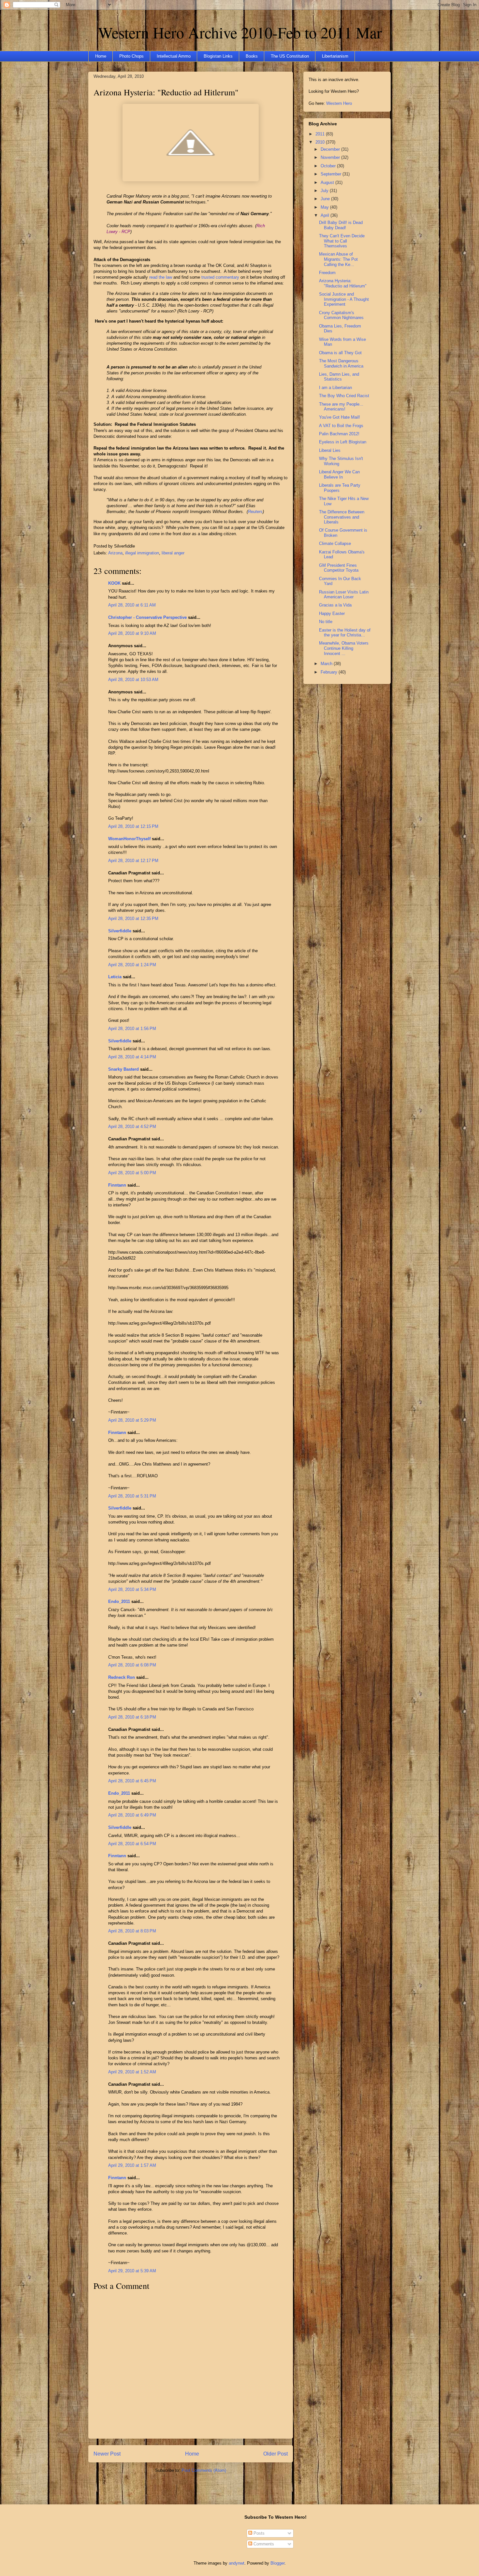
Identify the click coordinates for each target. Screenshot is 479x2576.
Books (252, 56)
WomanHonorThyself (129, 839)
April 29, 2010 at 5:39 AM (132, 2271)
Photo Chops (131, 56)
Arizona (115, 553)
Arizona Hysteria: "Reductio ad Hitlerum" (166, 92)
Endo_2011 (119, 1601)
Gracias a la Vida (335, 605)
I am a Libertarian (335, 388)
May (325, 207)
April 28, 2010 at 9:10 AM (132, 633)
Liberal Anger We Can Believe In (339, 474)
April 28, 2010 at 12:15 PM (133, 826)
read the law (161, 277)
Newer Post (107, 2454)
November (331, 157)
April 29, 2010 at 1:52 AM (132, 2072)
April (326, 215)
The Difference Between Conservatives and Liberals (342, 517)
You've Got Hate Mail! (340, 417)
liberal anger (173, 553)
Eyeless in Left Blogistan (343, 442)
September (332, 174)
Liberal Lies (330, 450)
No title (326, 622)
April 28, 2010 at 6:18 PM (132, 1717)
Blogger (277, 2563)
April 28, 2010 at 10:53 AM (133, 680)
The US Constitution (290, 56)
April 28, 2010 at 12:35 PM (133, 919)
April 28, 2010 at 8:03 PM (132, 1931)
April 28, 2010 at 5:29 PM (132, 1420)
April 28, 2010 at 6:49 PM (132, 1815)
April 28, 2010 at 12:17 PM (133, 861)
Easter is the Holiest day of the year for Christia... (345, 633)
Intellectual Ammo (174, 56)
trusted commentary (220, 277)
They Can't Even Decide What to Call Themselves (342, 241)
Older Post (276, 2454)
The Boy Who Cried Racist (344, 396)
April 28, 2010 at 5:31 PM (132, 1496)
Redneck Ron (122, 1677)
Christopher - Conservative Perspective (147, 617)
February (330, 672)
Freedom (327, 273)
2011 (321, 134)
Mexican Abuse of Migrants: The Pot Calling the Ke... (338, 259)
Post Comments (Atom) (204, 2470)
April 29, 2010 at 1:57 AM (132, 2165)
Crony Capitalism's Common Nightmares (341, 315)
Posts (258, 2533)
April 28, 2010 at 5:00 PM (132, 1173)
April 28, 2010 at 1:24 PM (132, 965)
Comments (263, 2544)
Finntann (117, 1185)
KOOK (114, 583)
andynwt (237, 2563)
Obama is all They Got (340, 353)
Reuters (255, 512)
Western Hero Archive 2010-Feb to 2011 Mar (240, 32)
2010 (321, 142)
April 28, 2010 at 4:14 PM (132, 1057)
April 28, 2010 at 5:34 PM (132, 1589)
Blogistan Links (218, 56)
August (328, 182)
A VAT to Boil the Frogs (341, 426)
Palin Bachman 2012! (339, 434)
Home (101, 56)
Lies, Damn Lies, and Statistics (339, 377)
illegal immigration (142, 553)
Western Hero (339, 103)
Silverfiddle (120, 931)
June (326, 199)
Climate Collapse (335, 543)
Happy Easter (332, 613)
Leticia (115, 977)
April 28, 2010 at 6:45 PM (132, 1781)
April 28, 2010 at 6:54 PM (132, 1844)
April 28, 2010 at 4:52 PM (132, 1127)
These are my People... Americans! (341, 407)
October (329, 166)
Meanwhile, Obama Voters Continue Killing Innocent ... (344, 648)
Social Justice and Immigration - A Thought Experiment (344, 299)
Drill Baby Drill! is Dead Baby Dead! (341, 225)
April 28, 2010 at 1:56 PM (132, 1029)
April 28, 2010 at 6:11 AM (132, 605)
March (327, 664)
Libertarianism (335, 56)
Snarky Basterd (123, 1069)
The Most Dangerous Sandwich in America (341, 363)
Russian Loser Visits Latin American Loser (344, 595)
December (331, 149)
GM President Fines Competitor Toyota (339, 568)
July (325, 191)
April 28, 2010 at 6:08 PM (132, 1665)
